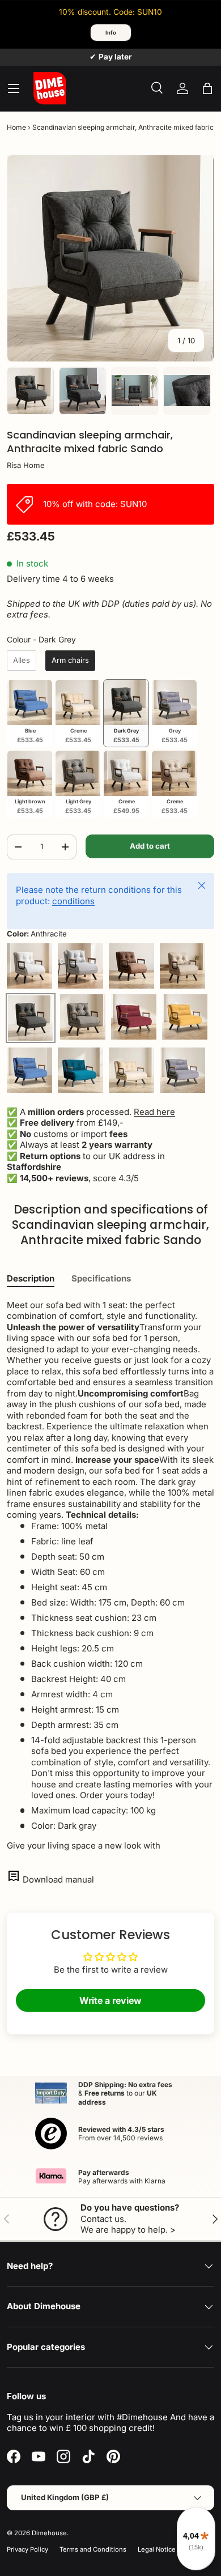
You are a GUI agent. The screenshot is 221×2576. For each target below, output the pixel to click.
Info (111, 33)
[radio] (22, 661)
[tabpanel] (110, 1576)
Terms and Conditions (93, 2549)
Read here (154, 1112)
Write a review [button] (110, 2000)
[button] (207, 88)
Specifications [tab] (101, 1278)
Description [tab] (31, 1278)
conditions (73, 901)
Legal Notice (157, 2549)
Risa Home (26, 465)
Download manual (58, 1879)
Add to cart (150, 846)
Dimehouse (49, 2533)
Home (16, 127)
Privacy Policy (27, 2549)
